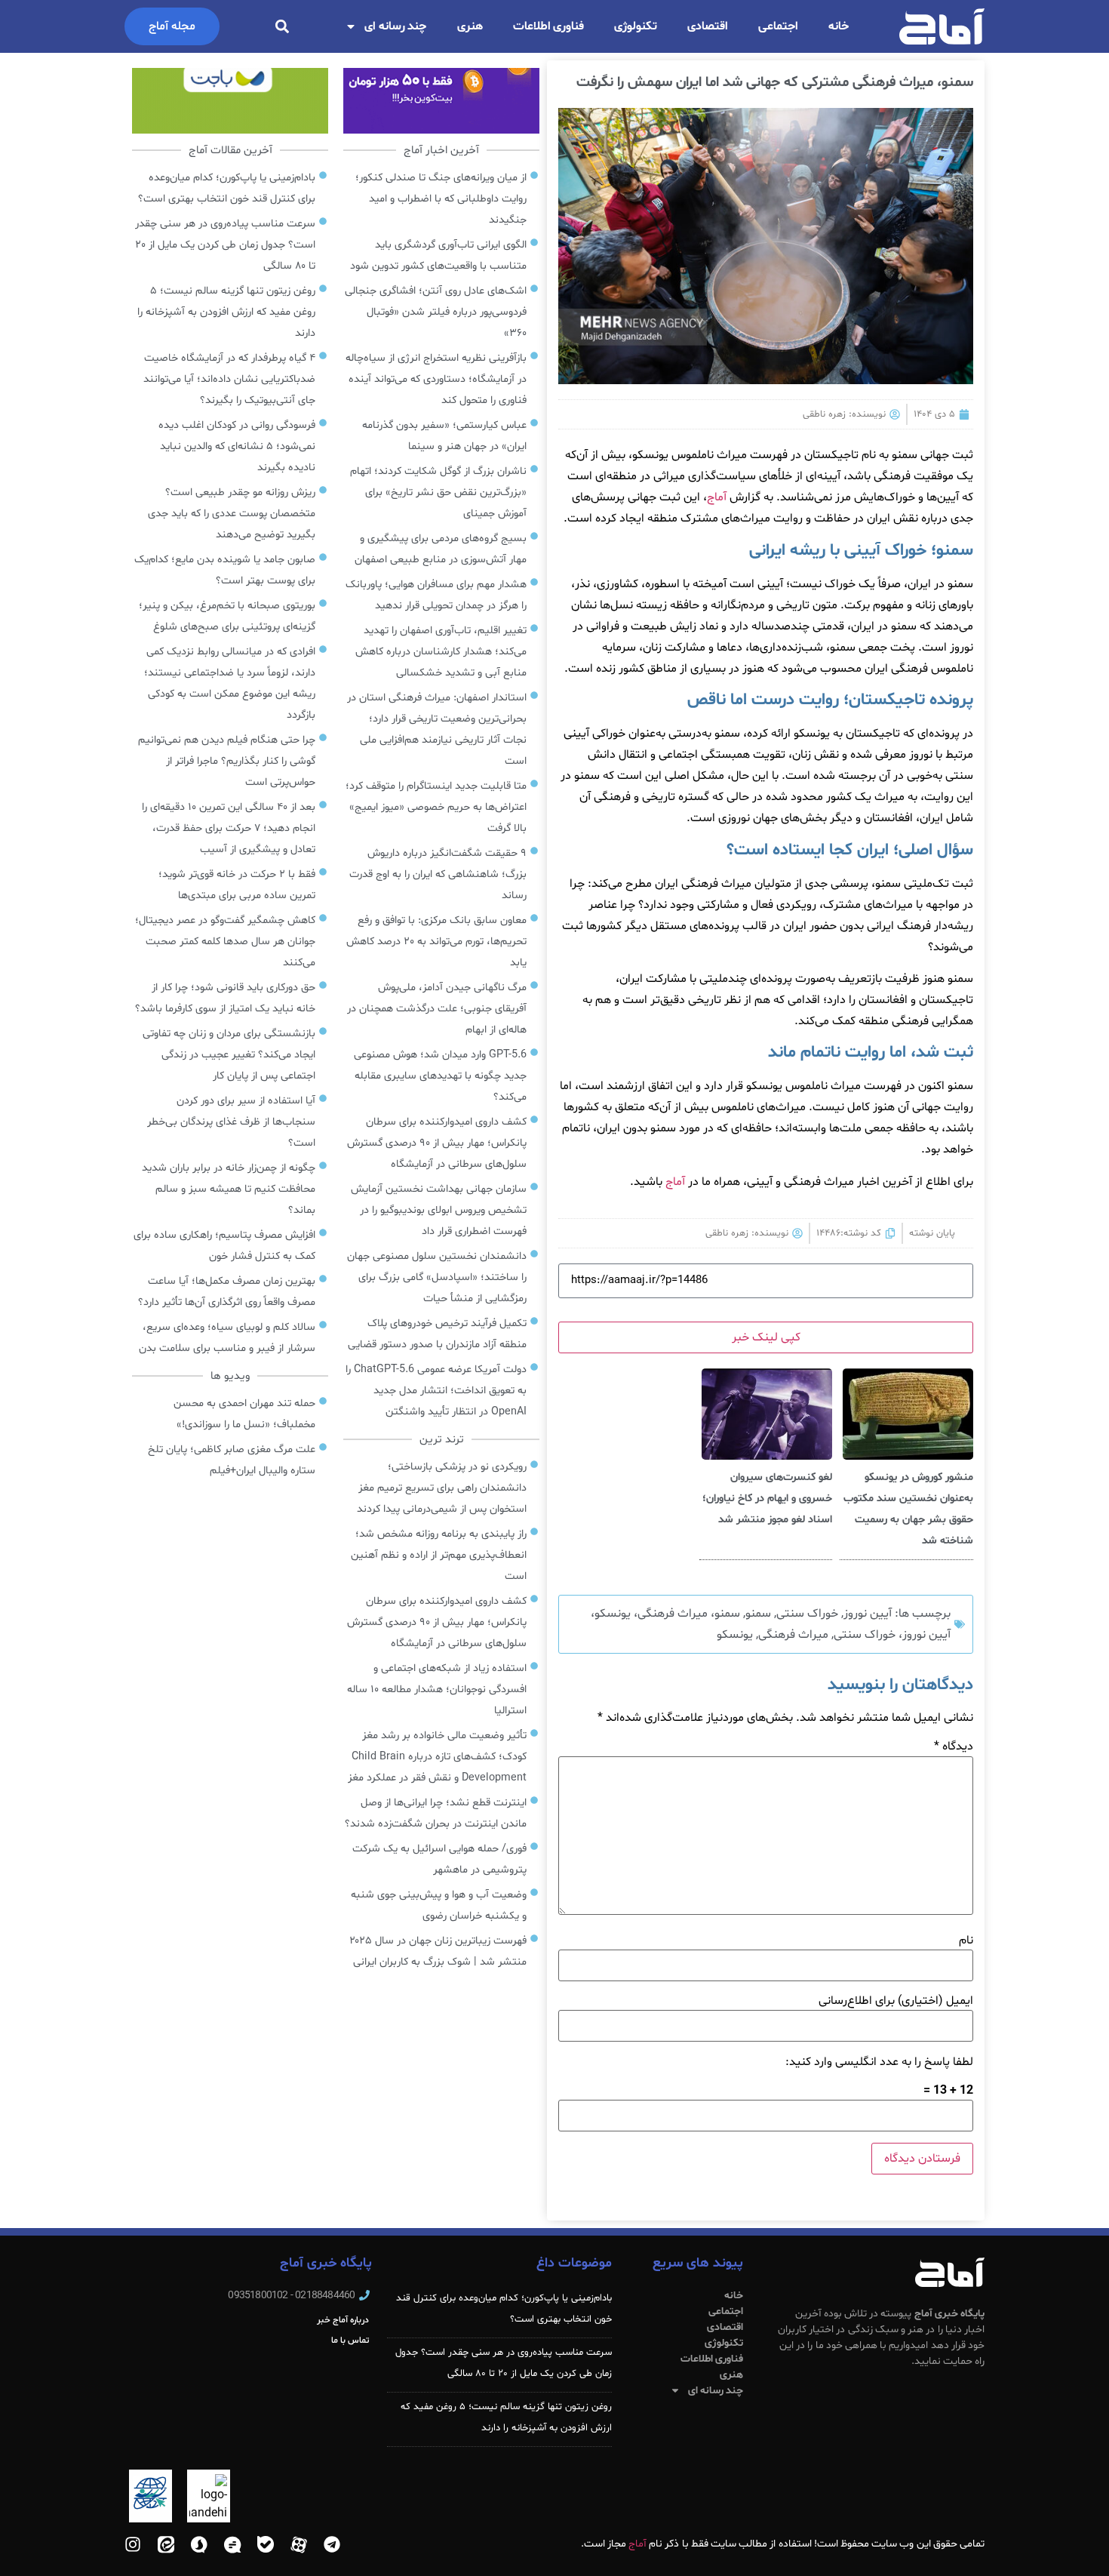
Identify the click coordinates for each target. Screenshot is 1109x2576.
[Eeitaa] (166, 2544)
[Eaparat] (299, 2544)
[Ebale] (266, 2544)
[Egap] (232, 2544)
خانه (839, 26)
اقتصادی (708, 26)
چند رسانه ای (396, 26)
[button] (282, 27)
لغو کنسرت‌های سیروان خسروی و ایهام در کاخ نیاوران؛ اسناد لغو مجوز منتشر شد (767, 1499)
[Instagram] (133, 2544)
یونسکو (735, 1635)
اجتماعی (778, 26)
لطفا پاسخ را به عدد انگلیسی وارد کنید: (879, 2062)
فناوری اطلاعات (549, 26)
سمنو (758, 1614)
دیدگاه (954, 1747)
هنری (470, 26)
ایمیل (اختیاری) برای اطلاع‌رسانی (896, 2001)
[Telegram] (332, 2544)
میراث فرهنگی (793, 1635)
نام (966, 1940)
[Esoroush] (199, 2544)
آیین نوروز (868, 1614)
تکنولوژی (636, 26)
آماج (717, 497)
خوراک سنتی (807, 1614)
